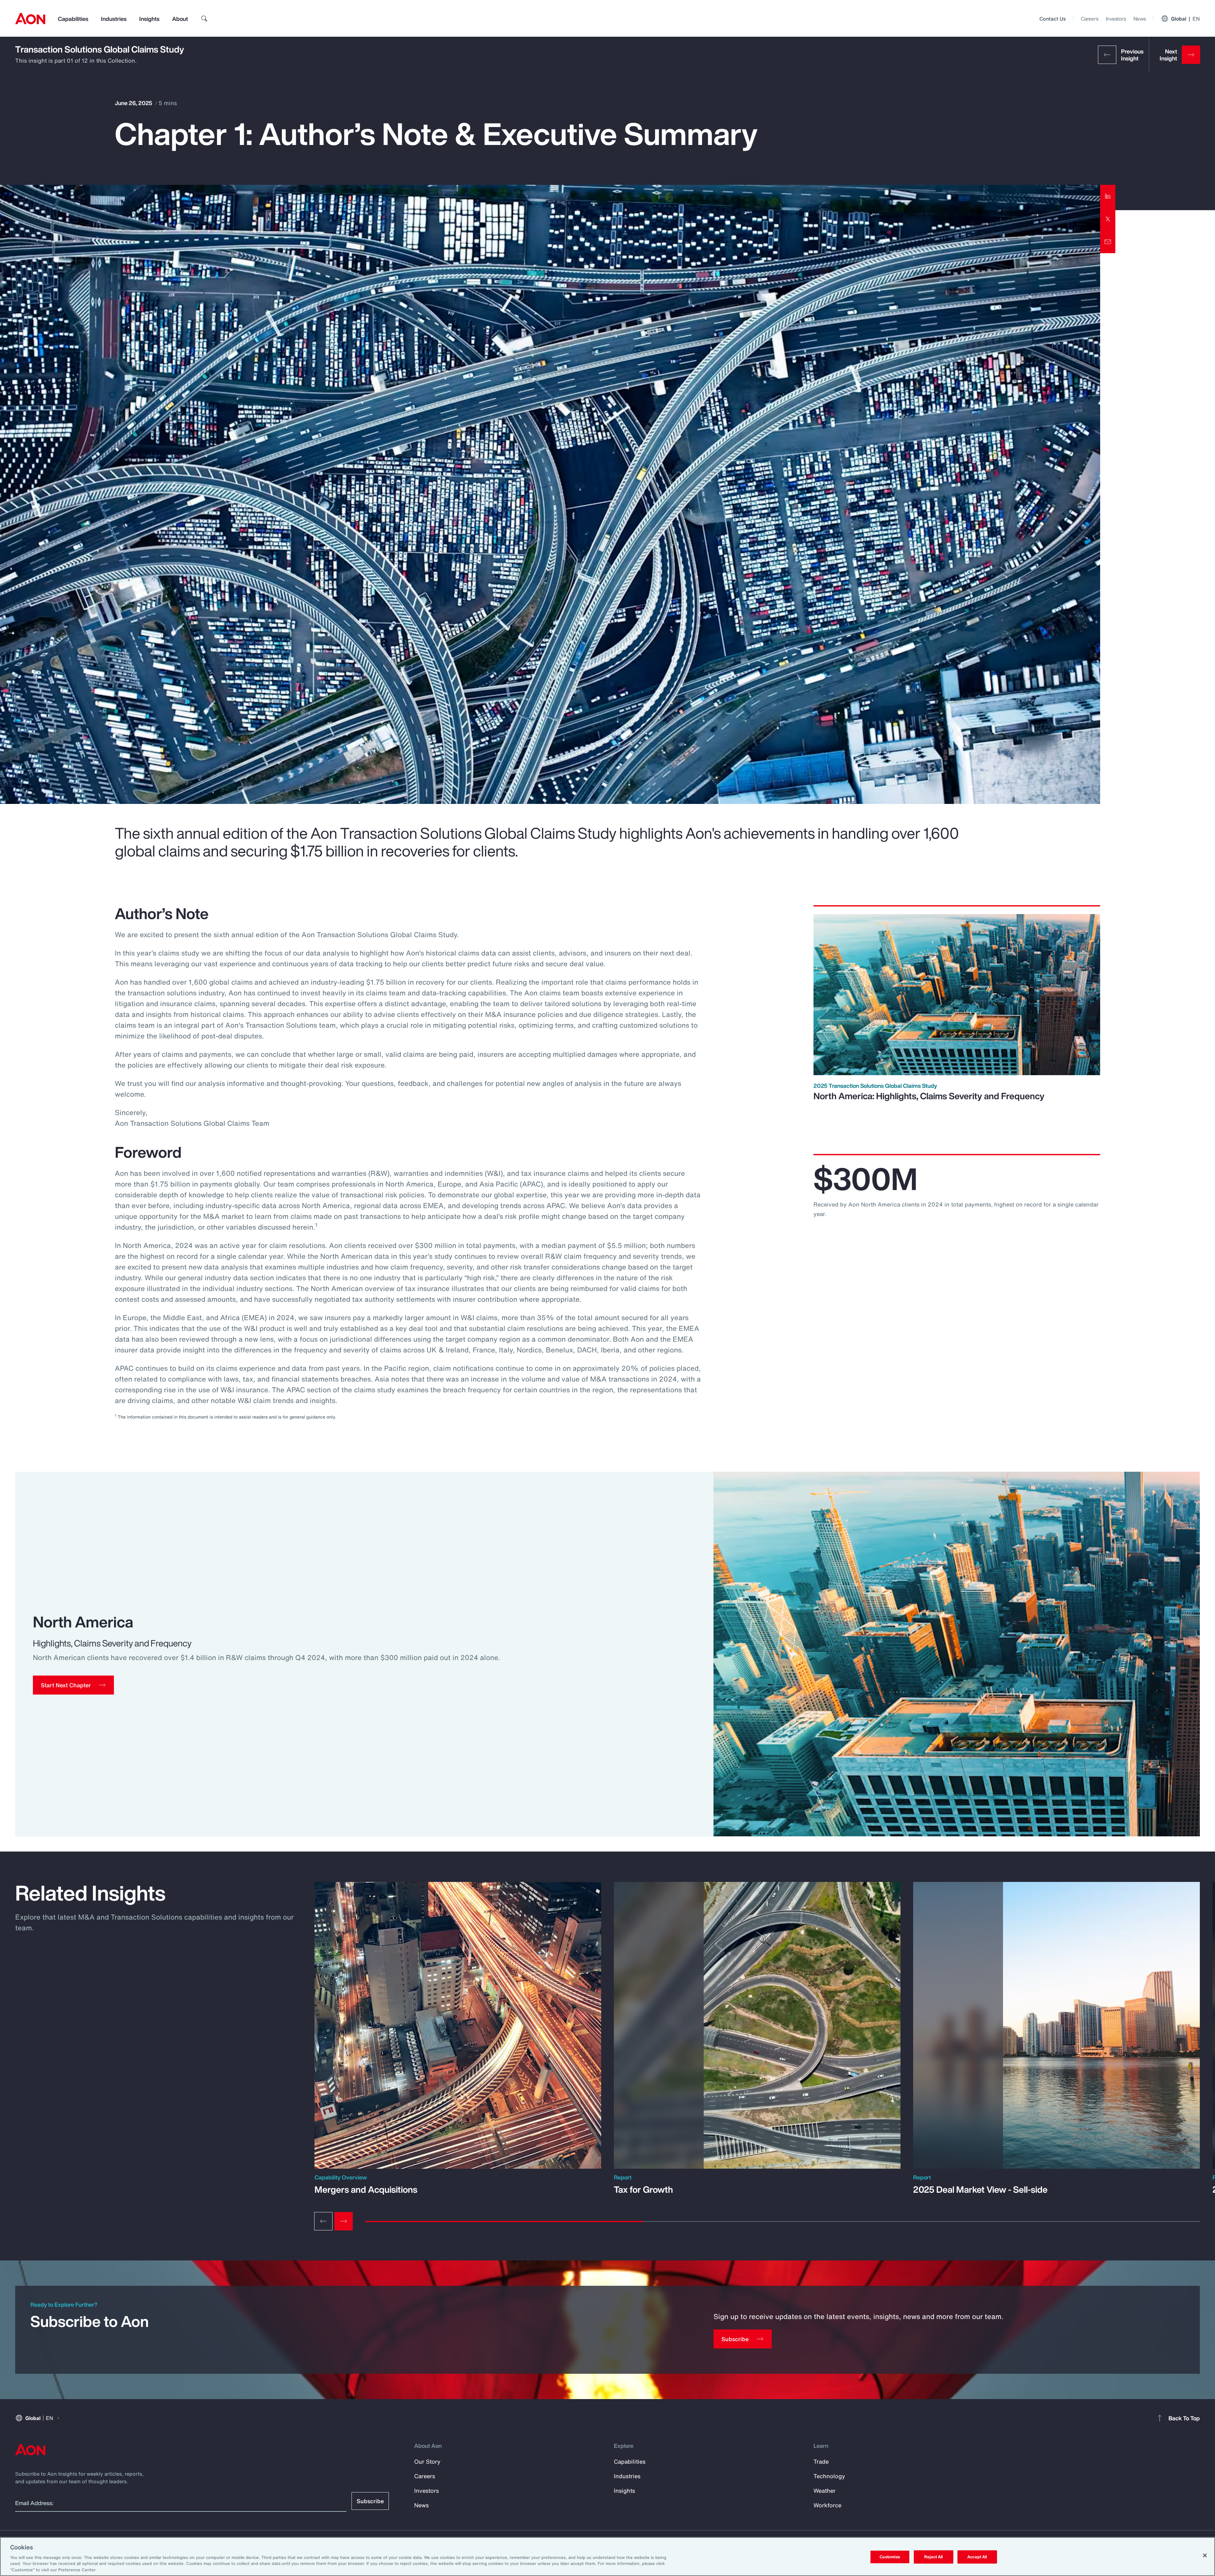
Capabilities (73, 19)
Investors (1116, 19)
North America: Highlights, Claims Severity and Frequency (929, 1096)
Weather (825, 2491)
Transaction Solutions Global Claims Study (100, 49)
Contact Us (1053, 19)
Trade (821, 2461)
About (180, 19)
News (1140, 19)
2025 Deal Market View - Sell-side (980, 2190)
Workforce (827, 2505)
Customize (890, 2557)
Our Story (427, 2461)
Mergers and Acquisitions (366, 2190)
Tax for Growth (643, 2190)
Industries (114, 19)
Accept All (977, 2557)
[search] (204, 19)
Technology (829, 2476)
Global (1185, 19)
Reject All (933, 2557)
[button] (73, 1685)
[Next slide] (344, 2221)
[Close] (1205, 2555)
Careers (1090, 19)
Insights (149, 19)
